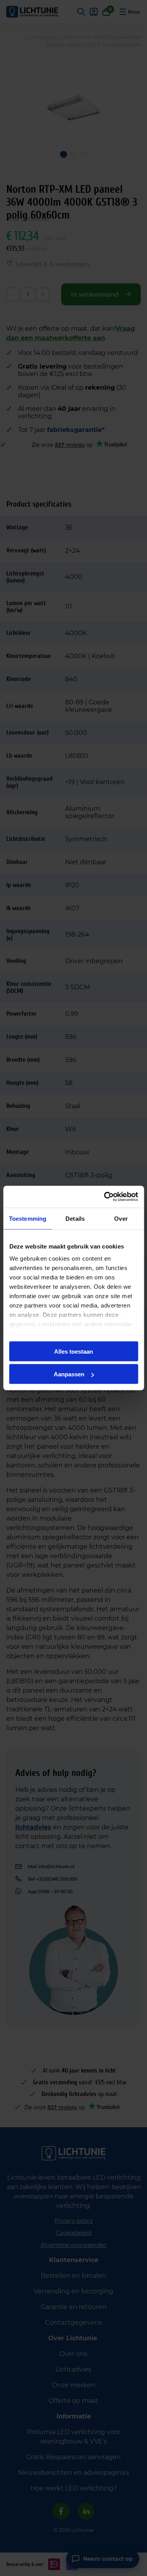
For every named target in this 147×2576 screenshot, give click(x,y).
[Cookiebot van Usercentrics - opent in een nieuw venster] (105, 1197)
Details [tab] (75, 1218)
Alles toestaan (73, 1351)
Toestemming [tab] (28, 1218)
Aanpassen (69, 1374)
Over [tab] (121, 1218)
